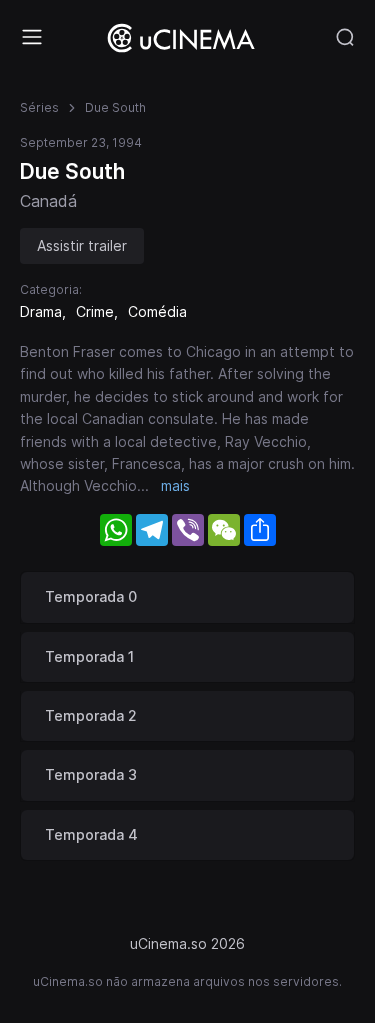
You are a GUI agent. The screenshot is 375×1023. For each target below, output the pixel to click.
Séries (39, 107)
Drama (41, 311)
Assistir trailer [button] (82, 245)
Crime (95, 311)
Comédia (157, 311)
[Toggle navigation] (32, 37)
